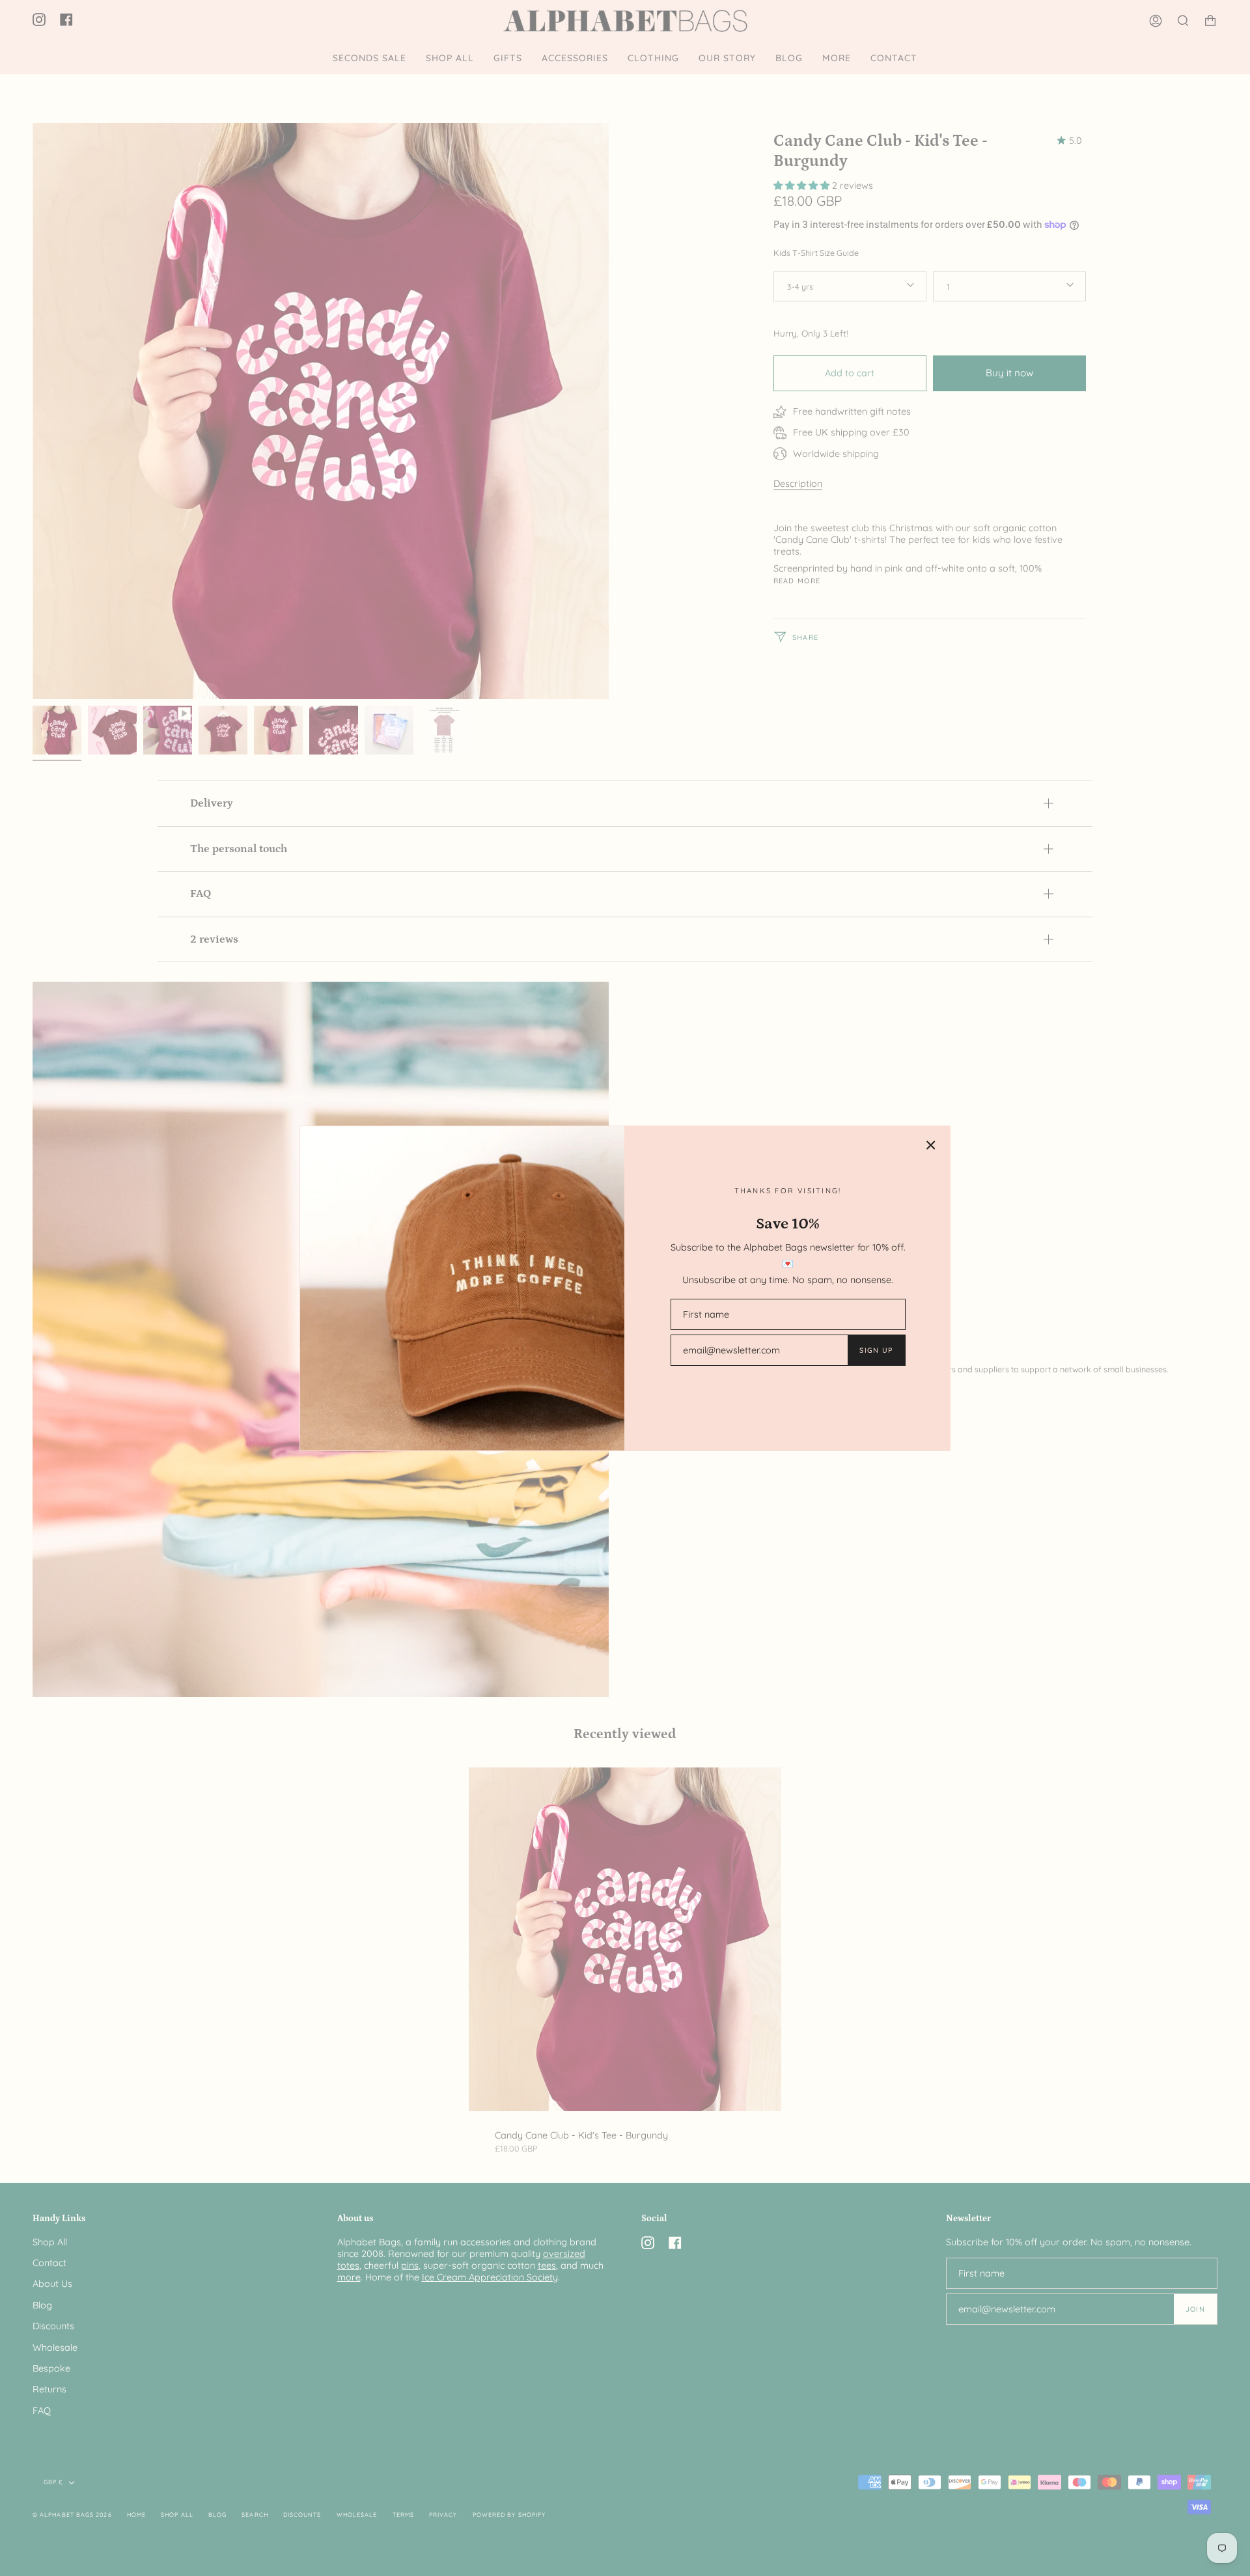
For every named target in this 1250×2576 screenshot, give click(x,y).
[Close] (931, 1145)
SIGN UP (876, 1350)
